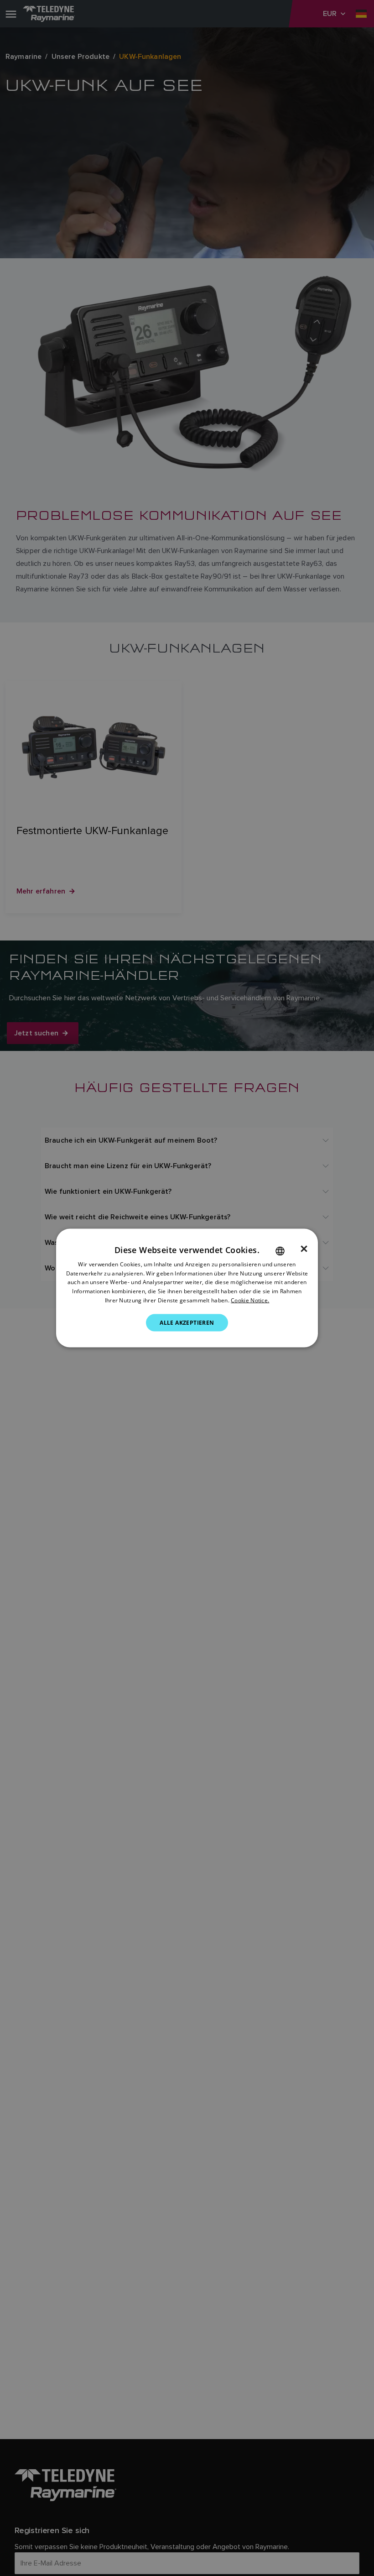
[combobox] (280, 1251)
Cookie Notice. (250, 1300)
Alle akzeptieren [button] (187, 1322)
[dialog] (187, 1288)
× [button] (304, 1249)
